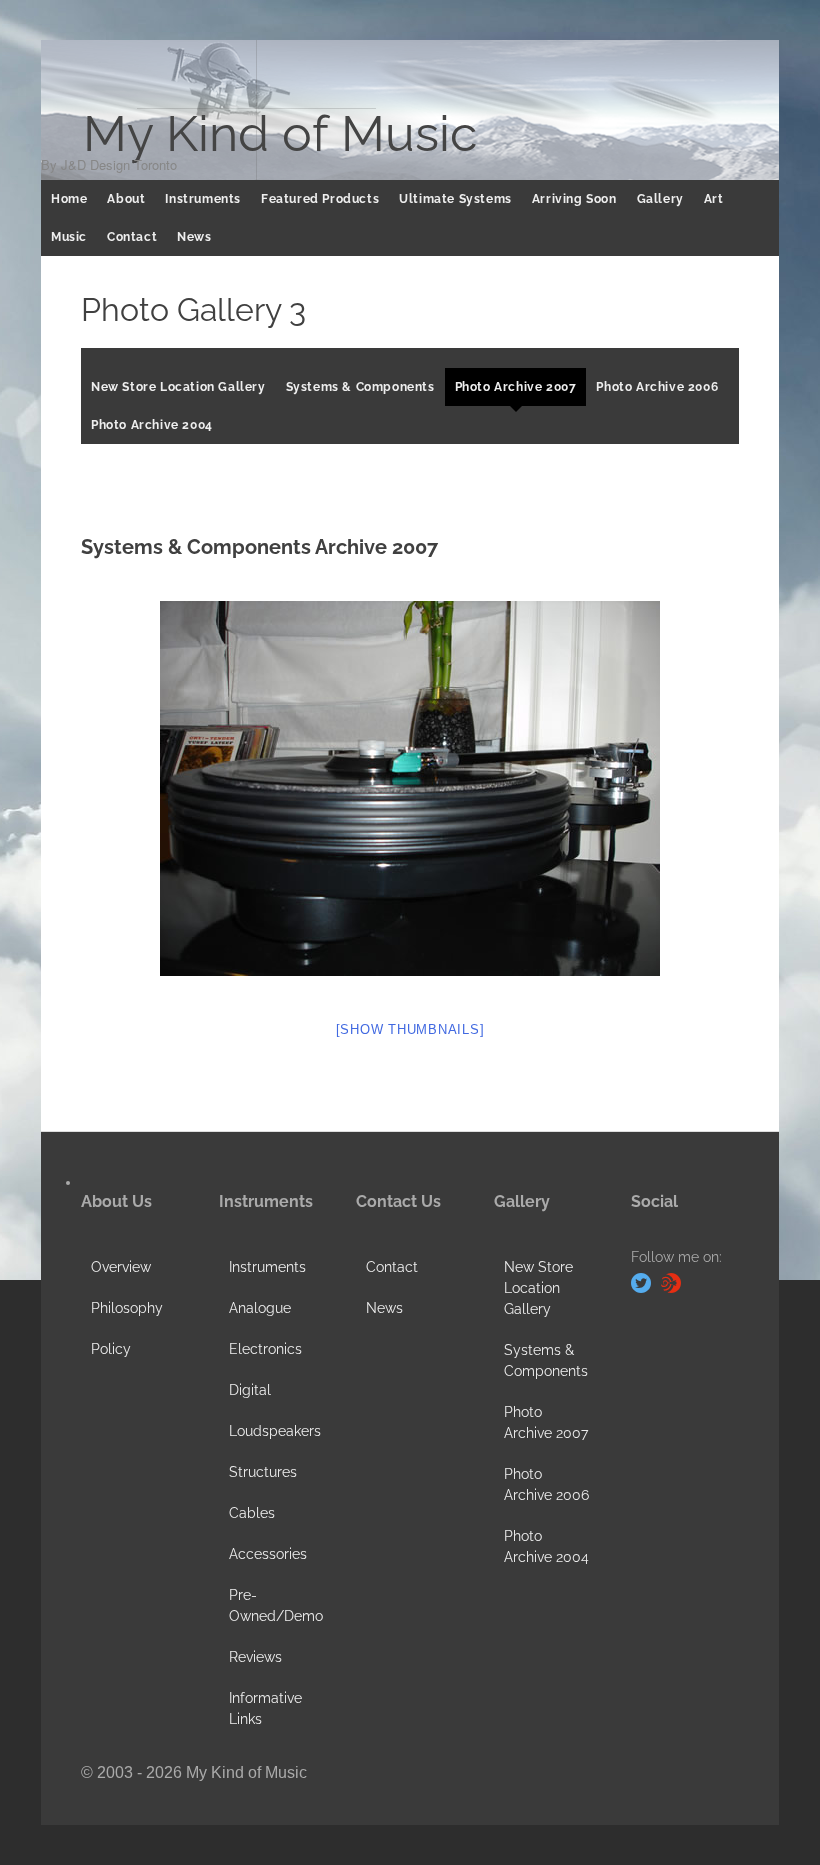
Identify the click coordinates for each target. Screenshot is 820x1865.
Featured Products (320, 199)
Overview (121, 1267)
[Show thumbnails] (410, 1029)
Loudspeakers (275, 1431)
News (194, 237)
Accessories (268, 1554)
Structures (263, 1472)
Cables (252, 1513)
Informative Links (265, 1708)
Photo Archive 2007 (516, 387)
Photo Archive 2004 (152, 425)
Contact (132, 237)
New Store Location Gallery (178, 387)
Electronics (265, 1349)
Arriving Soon (574, 199)
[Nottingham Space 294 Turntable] (410, 788)
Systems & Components (360, 387)
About (126, 199)
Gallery (660, 199)
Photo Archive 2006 (657, 387)
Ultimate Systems (455, 199)
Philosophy (127, 1308)
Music (69, 237)
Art (714, 199)
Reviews (255, 1657)
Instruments (203, 199)
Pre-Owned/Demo (276, 1605)
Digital (250, 1390)
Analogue (260, 1308)
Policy (111, 1349)
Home (69, 199)
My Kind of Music (280, 134)
